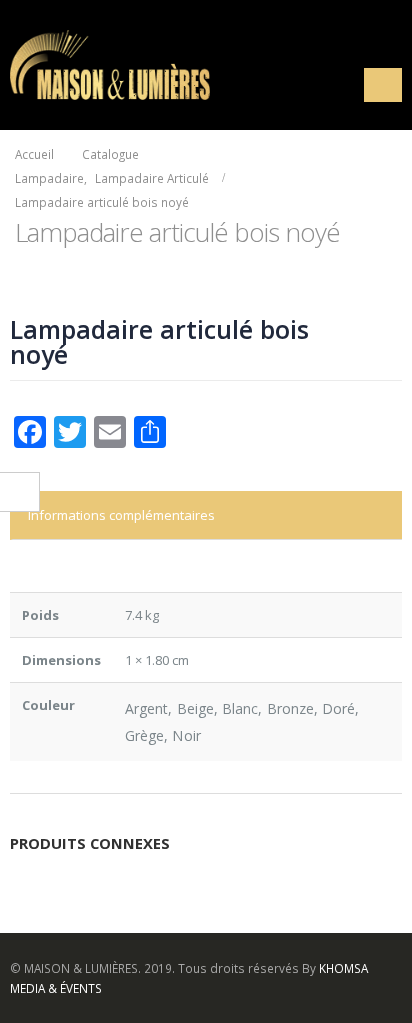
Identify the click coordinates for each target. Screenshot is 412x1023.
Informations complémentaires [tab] (121, 515)
